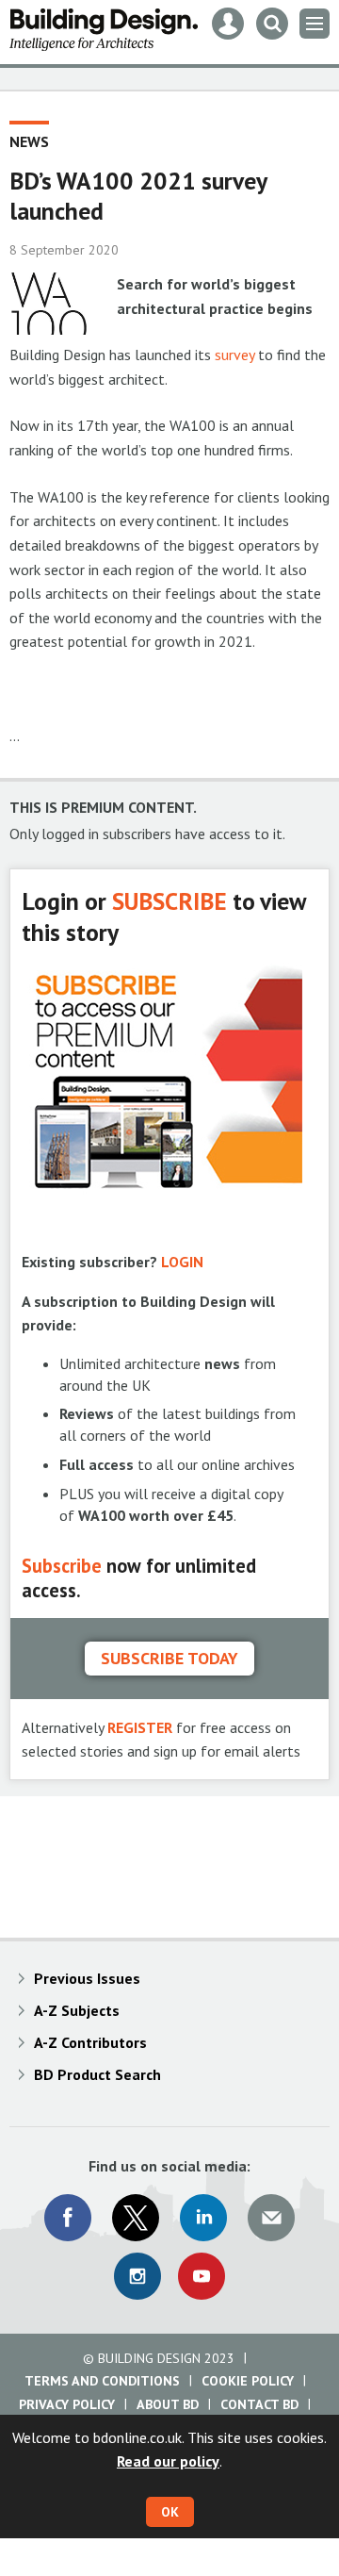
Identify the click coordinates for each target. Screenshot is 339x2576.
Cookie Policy (248, 2381)
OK (170, 2512)
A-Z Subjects (77, 2010)
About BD (168, 2404)
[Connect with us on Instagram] (137, 2276)
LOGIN (182, 1262)
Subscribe (62, 1566)
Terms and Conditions (102, 2381)
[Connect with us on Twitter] (136, 2218)
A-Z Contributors (90, 2042)
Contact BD (259, 2404)
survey (234, 355)
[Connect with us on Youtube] (202, 2276)
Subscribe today (169, 1658)
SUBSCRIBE (169, 901)
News (29, 141)
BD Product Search (97, 2074)
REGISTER (140, 1727)
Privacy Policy (67, 2404)
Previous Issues (87, 1978)
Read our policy (168, 2461)
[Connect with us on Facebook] (68, 2218)
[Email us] (271, 2218)
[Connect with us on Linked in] (203, 2218)
